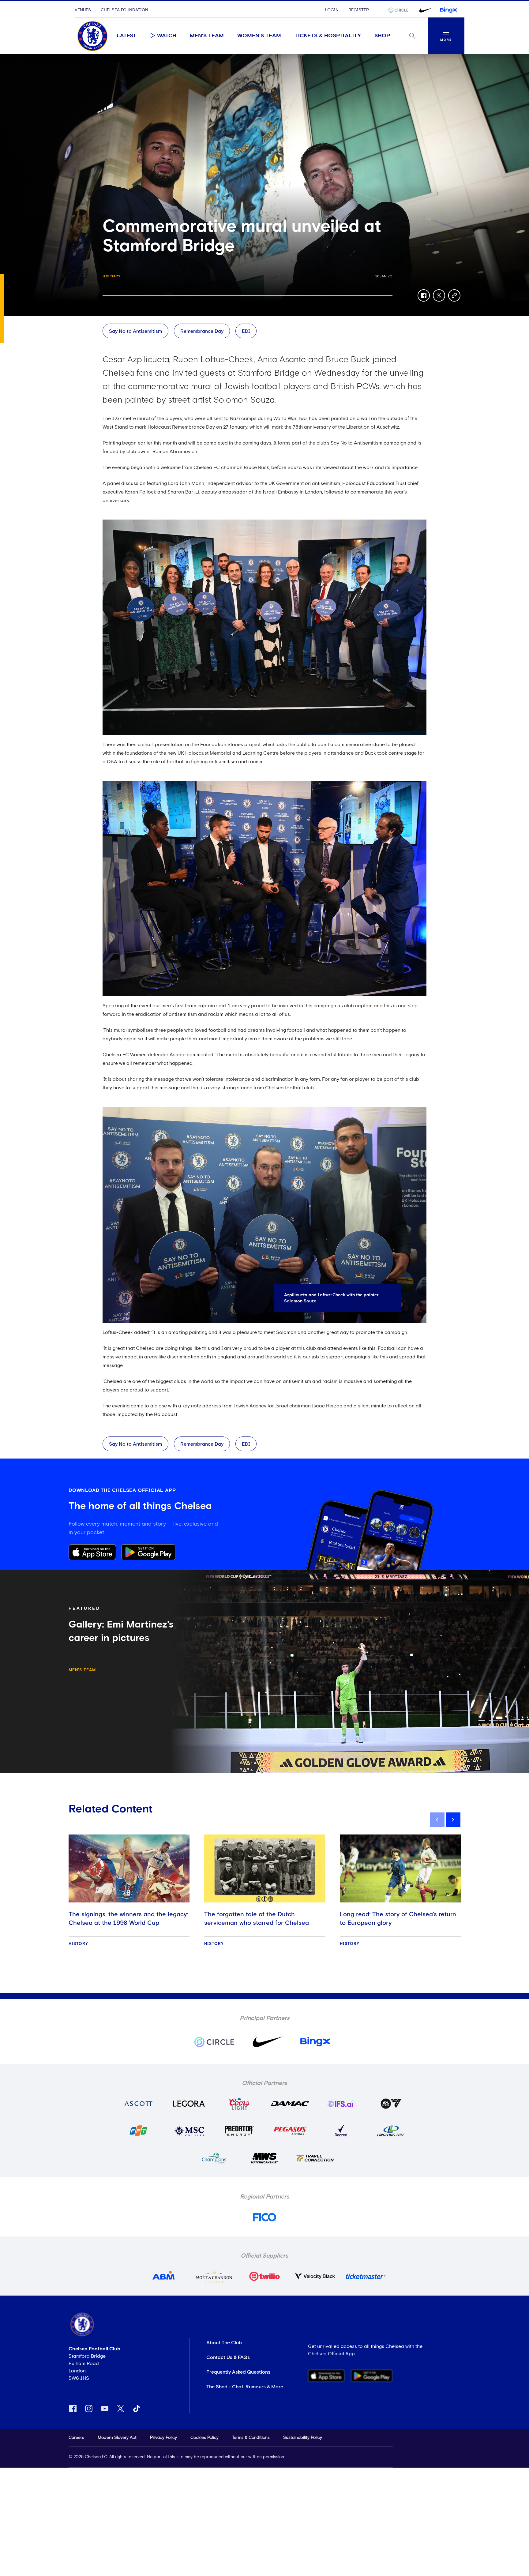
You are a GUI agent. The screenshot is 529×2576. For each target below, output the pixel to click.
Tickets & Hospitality (328, 36)
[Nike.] (425, 10)
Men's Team (207, 36)
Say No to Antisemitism (135, 331)
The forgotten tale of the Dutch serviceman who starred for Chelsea (257, 1919)
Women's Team (259, 36)
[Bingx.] (448, 10)
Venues (83, 10)
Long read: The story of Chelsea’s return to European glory (398, 1919)
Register (359, 10)
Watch (167, 36)
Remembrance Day (202, 331)
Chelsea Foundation (124, 10)
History (112, 276)
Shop (382, 36)
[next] (453, 1820)
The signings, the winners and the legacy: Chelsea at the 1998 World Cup (128, 1919)
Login (332, 10)
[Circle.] (401, 10)
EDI (246, 331)
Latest (126, 36)
